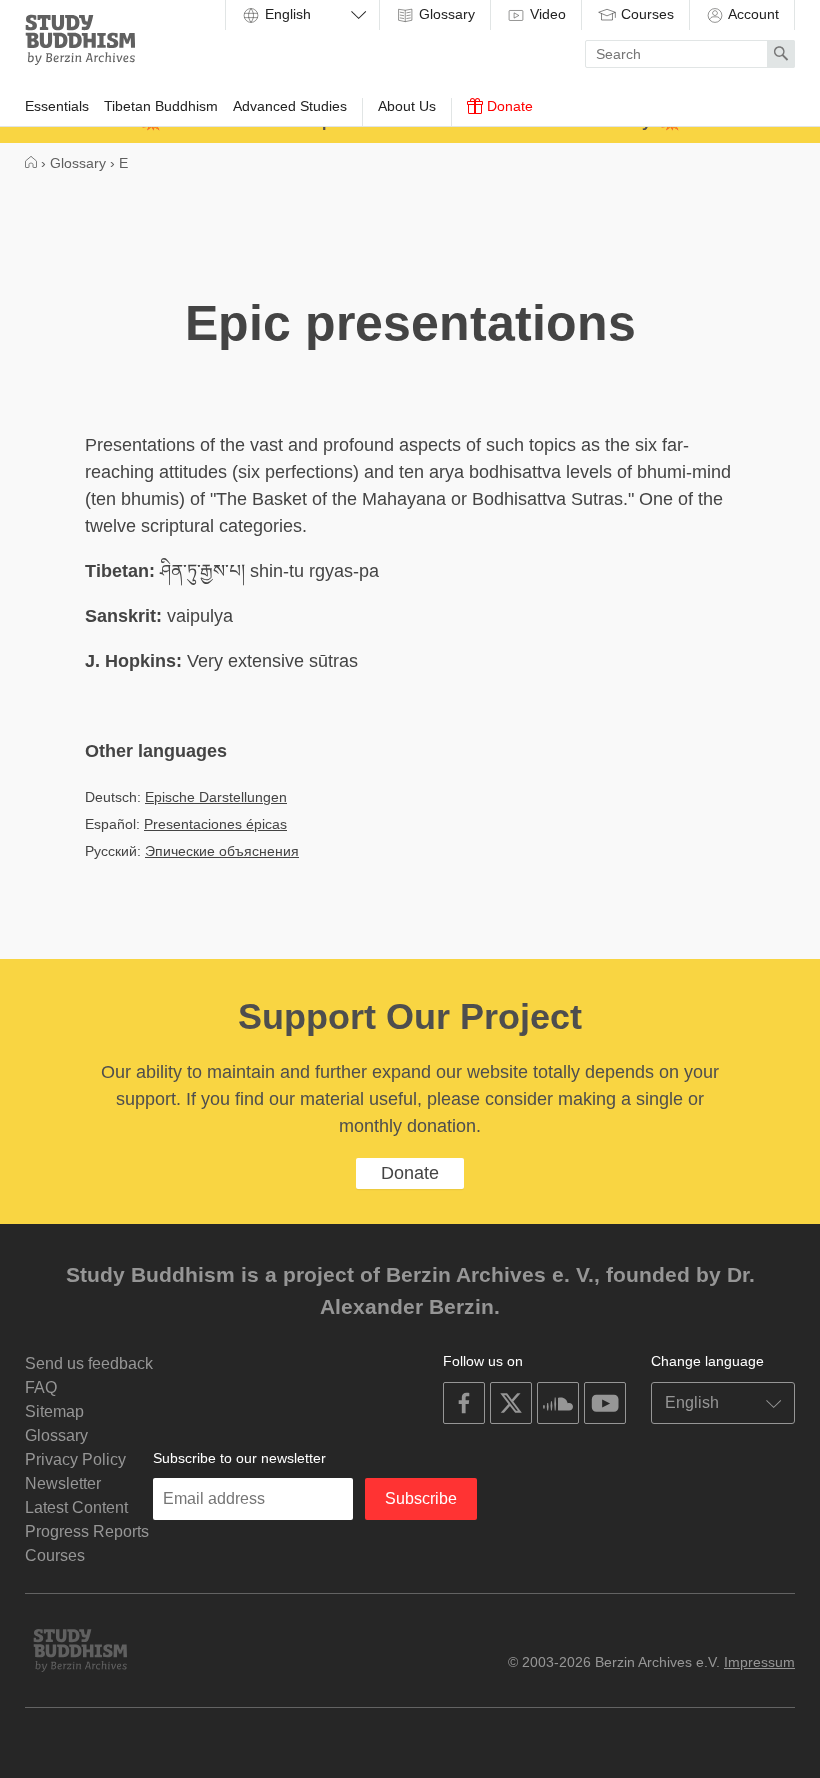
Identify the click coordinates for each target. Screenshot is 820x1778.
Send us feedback (89, 1363)
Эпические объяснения (222, 851)
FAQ (41, 1387)
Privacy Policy (75, 1459)
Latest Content (76, 1507)
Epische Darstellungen (216, 797)
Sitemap (54, 1411)
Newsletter (63, 1483)
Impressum (759, 1662)
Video (546, 14)
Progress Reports (87, 1531)
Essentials (57, 106)
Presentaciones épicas (215, 824)
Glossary (445, 14)
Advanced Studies (290, 106)
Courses (645, 14)
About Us (407, 106)
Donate (508, 106)
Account (752, 14)
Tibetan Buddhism (161, 106)
